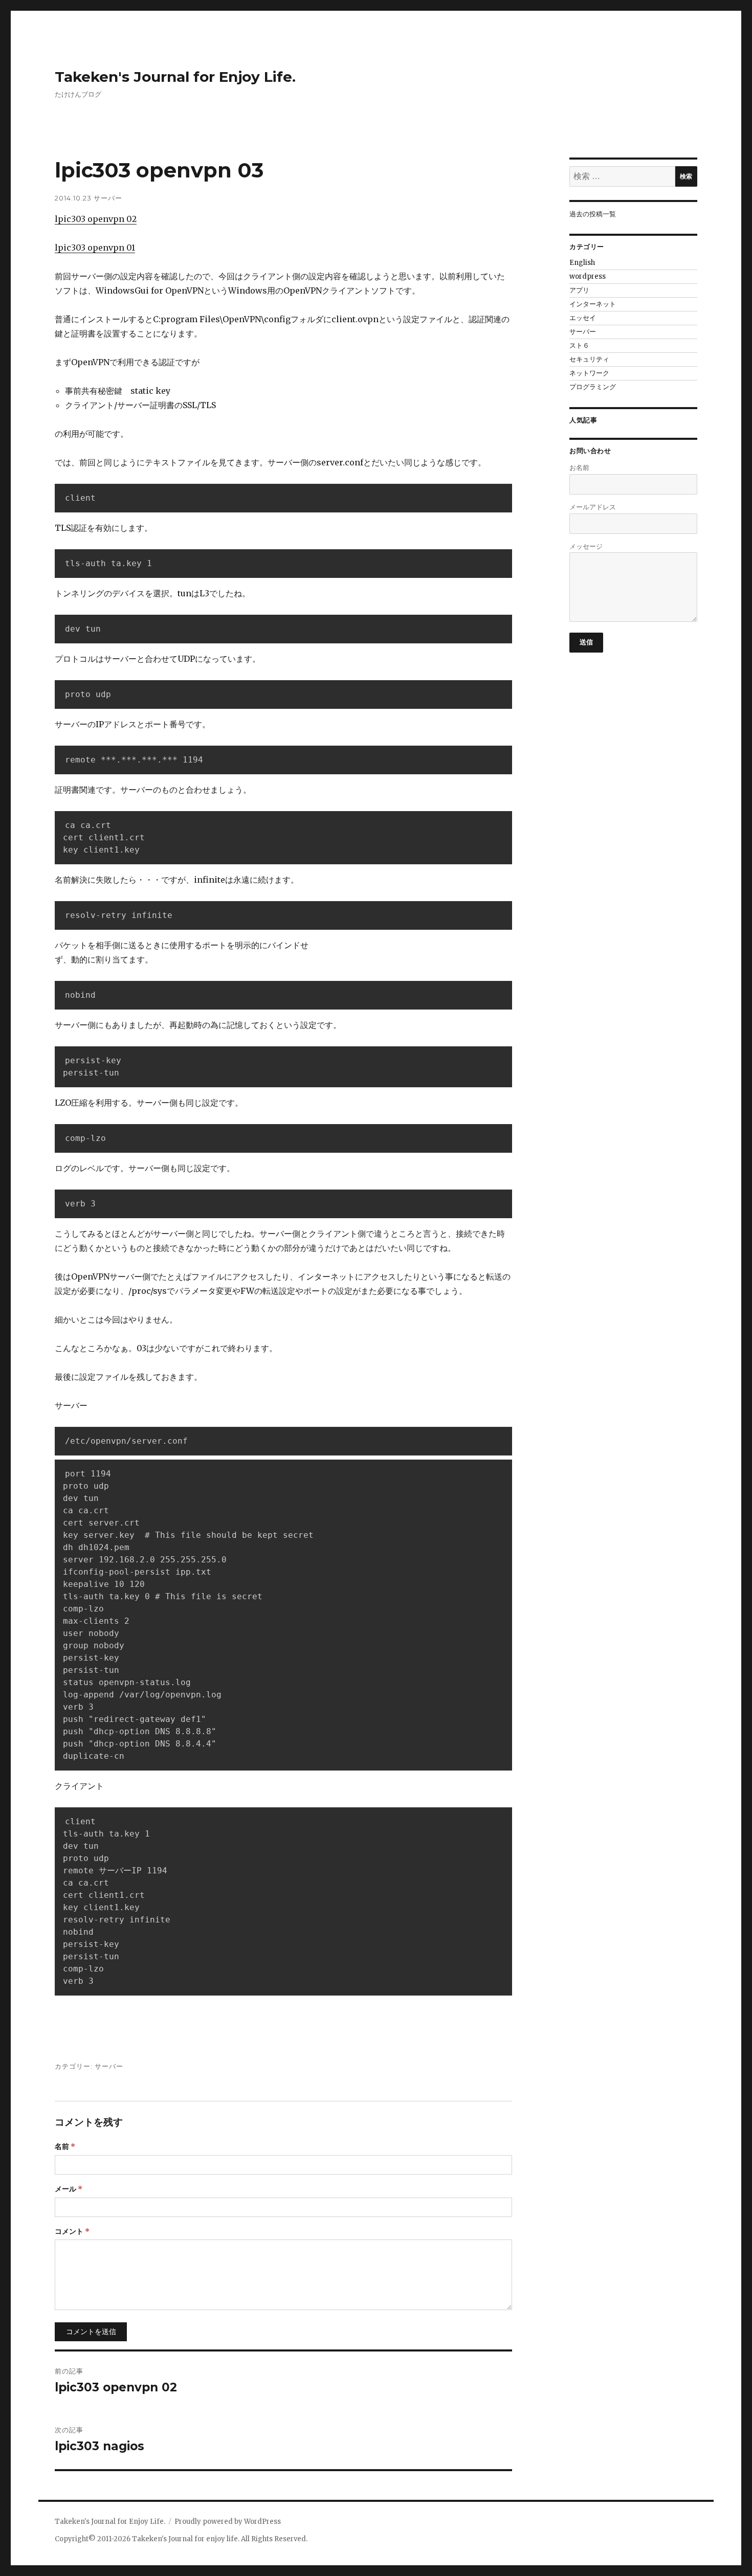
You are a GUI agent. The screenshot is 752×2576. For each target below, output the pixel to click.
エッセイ (583, 318)
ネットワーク (589, 373)
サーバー (108, 198)
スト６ (579, 345)
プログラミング (593, 387)
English (582, 263)
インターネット (593, 304)
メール (69, 2189)
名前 (65, 2146)
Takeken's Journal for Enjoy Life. (175, 77)
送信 (587, 642)
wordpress (588, 276)
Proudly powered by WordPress (228, 2522)
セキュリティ (589, 359)
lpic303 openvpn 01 (95, 248)
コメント (72, 2231)
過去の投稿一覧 (593, 214)
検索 (686, 176)
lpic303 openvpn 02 (96, 219)
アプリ (579, 290)
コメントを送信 (91, 2332)
